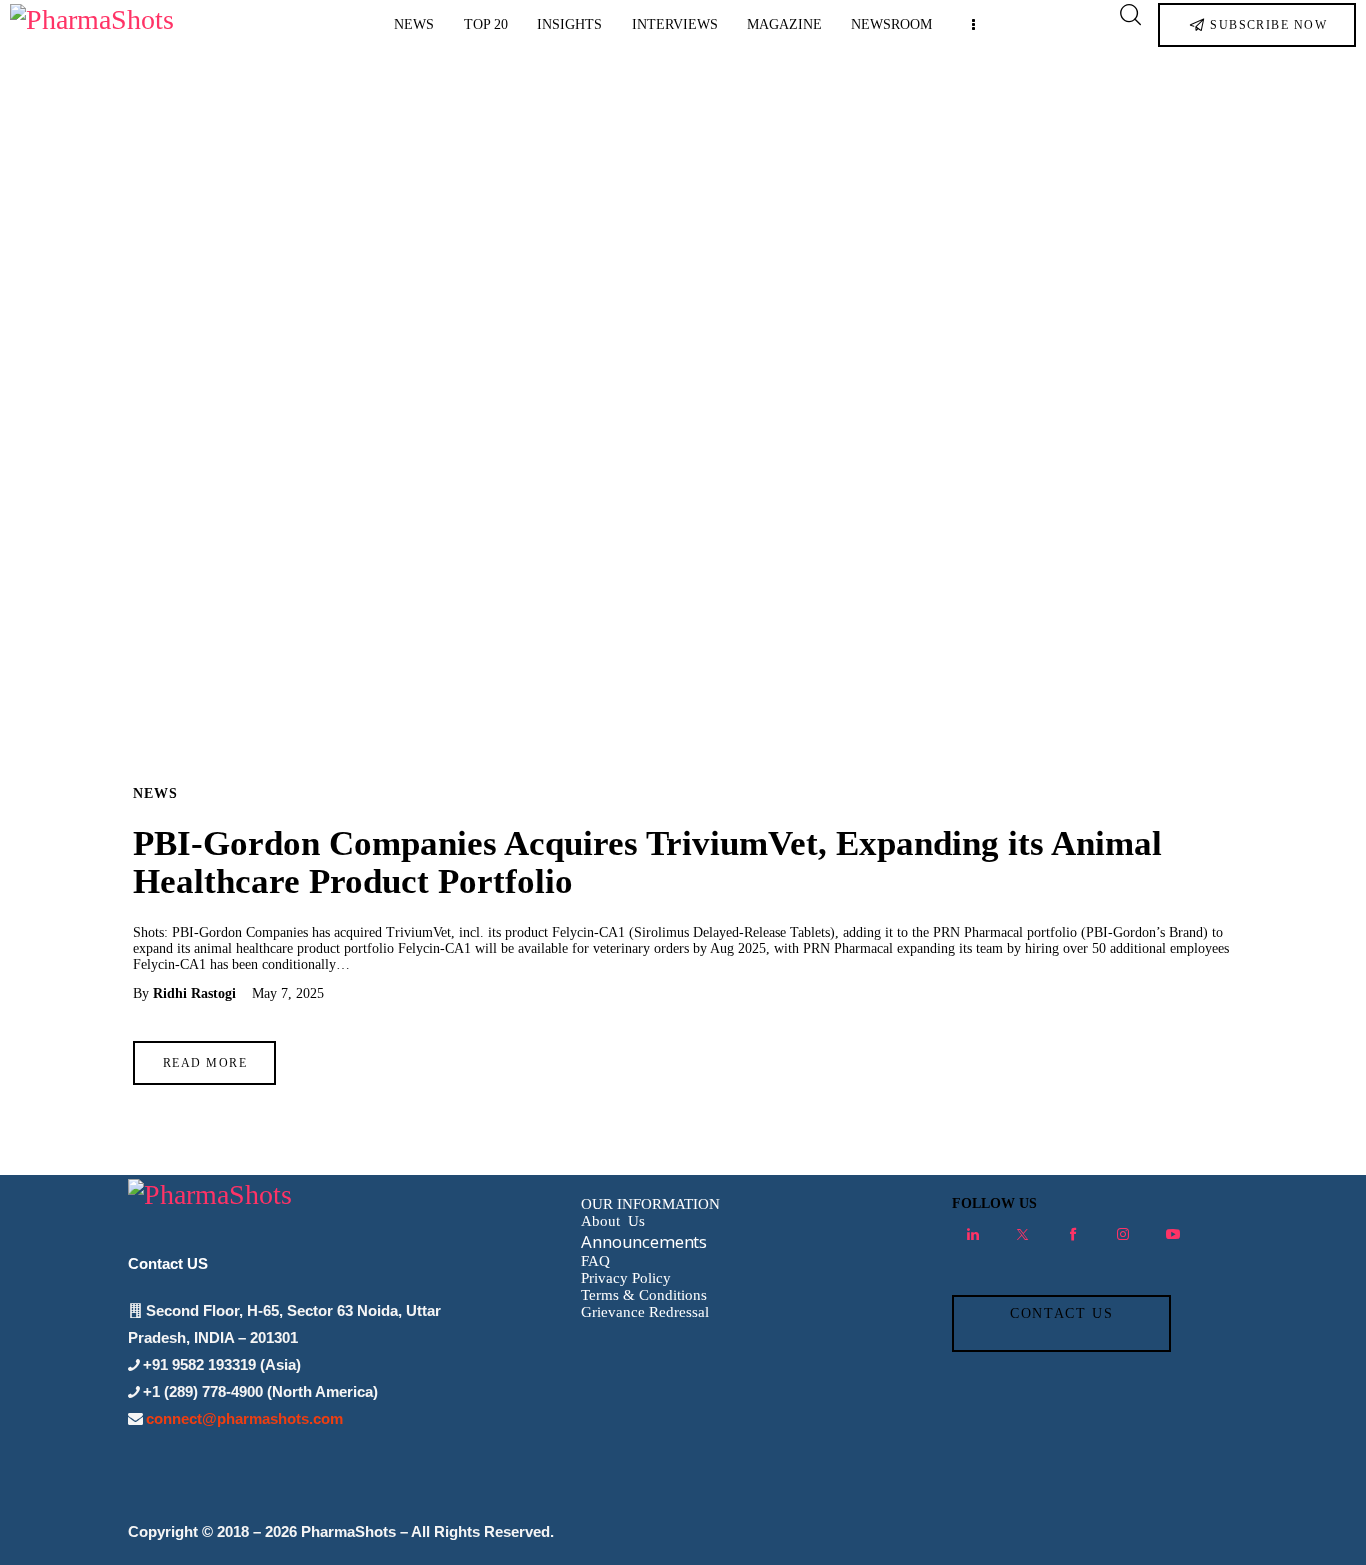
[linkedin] (973, 1234)
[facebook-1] (1073, 1234)
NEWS (155, 793)
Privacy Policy (626, 1278)
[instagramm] (1123, 1234)
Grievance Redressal (645, 1312)
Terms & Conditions (644, 1295)
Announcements (644, 1241)
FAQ (595, 1261)
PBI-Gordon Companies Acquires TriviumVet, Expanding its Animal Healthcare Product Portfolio (647, 862)
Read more (205, 1063)
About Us (613, 1221)
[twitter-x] (1023, 1234)
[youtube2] (1173, 1234)
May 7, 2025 (288, 993)
